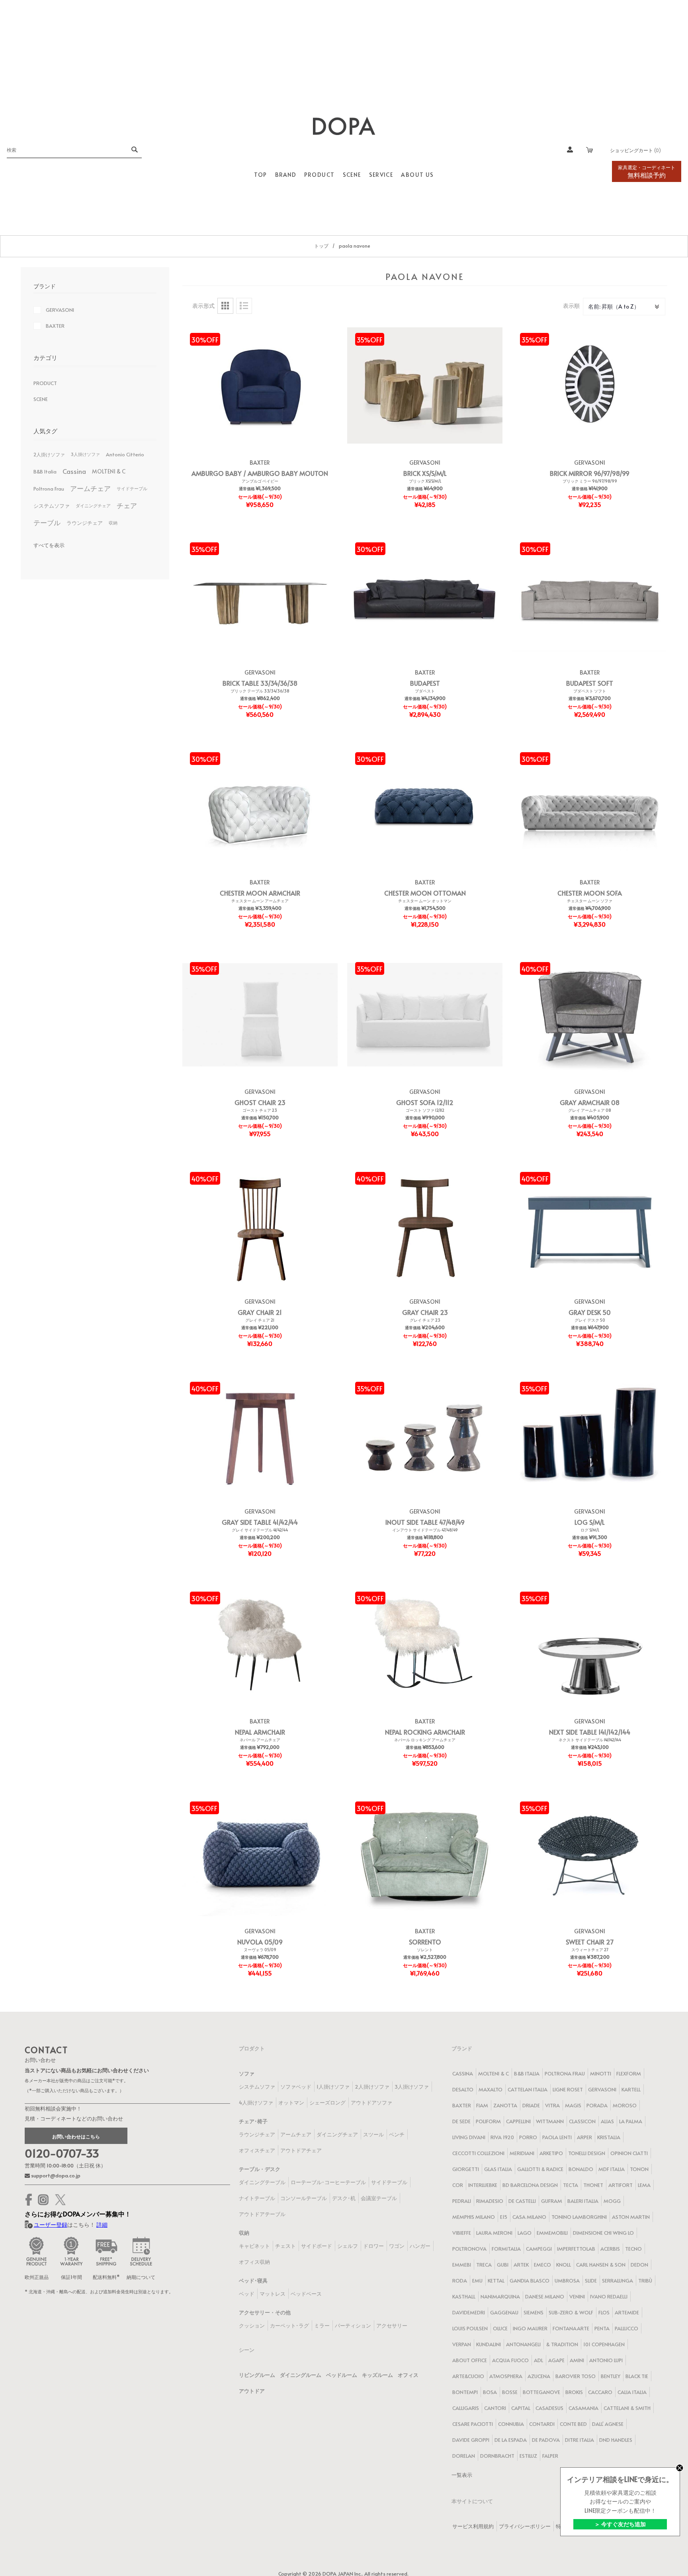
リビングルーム (257, 2375)
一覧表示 (462, 2475)
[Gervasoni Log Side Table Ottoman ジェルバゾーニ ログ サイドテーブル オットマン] (590, 1434)
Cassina (74, 471)
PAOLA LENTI (557, 2137)
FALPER (550, 2456)
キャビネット (254, 2246)
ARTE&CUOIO (468, 2376)
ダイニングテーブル (262, 2182)
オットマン (291, 2103)
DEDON (639, 2265)
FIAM (482, 2105)
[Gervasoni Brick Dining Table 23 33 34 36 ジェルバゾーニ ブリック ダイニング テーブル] (260, 595)
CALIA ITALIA (632, 2392)
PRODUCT (45, 383)
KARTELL (631, 2089)
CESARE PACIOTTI (473, 2424)
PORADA (597, 2105)
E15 (504, 2217)
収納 (113, 523)
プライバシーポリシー (525, 2526)
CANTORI (495, 2408)
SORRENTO (425, 1942)
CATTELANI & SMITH (627, 2408)
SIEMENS (534, 2312)
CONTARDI (542, 2424)
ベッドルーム (342, 2375)
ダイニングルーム (301, 2375)
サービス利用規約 (473, 2526)
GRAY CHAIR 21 (260, 1312)
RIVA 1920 (502, 2137)
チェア (127, 506)
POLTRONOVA (469, 2249)
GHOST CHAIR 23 (260, 1102)
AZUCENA (539, 2376)
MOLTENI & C (109, 471)
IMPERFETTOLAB (576, 2249)
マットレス (273, 2294)
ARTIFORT (621, 2185)
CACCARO (600, 2392)
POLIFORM (488, 2121)
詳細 (102, 2225)
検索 (134, 150)
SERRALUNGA (618, 2281)
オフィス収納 (254, 2262)
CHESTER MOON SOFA (590, 893)
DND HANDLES (616, 2440)
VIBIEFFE (462, 2233)
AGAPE (556, 2360)
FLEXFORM (629, 2073)
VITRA (552, 2105)
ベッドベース (306, 2294)
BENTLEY (611, 2376)
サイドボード (317, 2246)
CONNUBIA (511, 2424)
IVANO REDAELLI (609, 2296)
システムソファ (52, 506)
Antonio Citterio (125, 454)
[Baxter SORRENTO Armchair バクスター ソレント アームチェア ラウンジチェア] (425, 1854)
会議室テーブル (379, 2198)
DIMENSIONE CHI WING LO (603, 2233)
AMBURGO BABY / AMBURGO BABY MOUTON (260, 473)
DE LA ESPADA (511, 2440)
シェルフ (348, 2246)
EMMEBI (462, 2265)
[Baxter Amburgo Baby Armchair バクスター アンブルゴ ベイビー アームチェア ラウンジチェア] (260, 385)
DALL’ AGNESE (608, 2424)
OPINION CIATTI (629, 2153)
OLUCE (500, 2328)
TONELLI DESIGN (587, 2153)
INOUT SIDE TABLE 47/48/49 (425, 1522)
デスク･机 (344, 2198)
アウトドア (252, 2391)
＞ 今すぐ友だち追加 (620, 2524)
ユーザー (570, 150)
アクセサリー (392, 2326)
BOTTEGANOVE (541, 2392)
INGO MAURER (530, 2328)
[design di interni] (590, 1015)
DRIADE (531, 2105)
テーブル (47, 523)
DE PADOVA (546, 2440)
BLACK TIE (637, 2376)
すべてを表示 (49, 545)
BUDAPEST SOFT (590, 683)
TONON (639, 2169)
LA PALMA (631, 2121)
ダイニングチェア (93, 506)
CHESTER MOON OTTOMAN (425, 893)
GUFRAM (552, 2201)
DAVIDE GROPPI (471, 2440)
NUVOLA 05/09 (260, 1942)
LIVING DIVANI (469, 2137)
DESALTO (463, 2089)
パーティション (353, 2326)
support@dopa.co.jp (55, 2175)
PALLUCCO (626, 2328)
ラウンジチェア (85, 523)
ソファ (247, 2073)
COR (458, 2185)
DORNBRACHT (497, 2456)
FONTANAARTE (571, 2328)
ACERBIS (610, 2249)
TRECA (484, 2265)
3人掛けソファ (85, 454)
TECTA (571, 2185)
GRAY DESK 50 (590, 1312)
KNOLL (564, 2265)
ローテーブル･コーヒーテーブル (328, 2182)
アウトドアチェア (301, 2150)
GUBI (503, 2265)
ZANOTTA (505, 2105)
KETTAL (496, 2281)
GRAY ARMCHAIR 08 (590, 1102)
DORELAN (464, 2456)
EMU (477, 2281)
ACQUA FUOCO (510, 2360)
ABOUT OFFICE (470, 2360)
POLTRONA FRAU (565, 2073)
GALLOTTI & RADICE (540, 2169)
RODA (460, 2281)
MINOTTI (601, 2073)
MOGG (612, 2201)
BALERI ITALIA (583, 2201)
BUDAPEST (425, 683)
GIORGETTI (466, 2169)
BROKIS (574, 2392)
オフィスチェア (257, 2150)
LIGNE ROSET (568, 2089)
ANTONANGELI (523, 2344)
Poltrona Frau (49, 489)
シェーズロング (327, 2103)
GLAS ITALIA (498, 2169)
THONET (593, 2185)
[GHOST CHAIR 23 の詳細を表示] (260, 1015)
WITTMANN (550, 2121)
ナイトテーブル (257, 2198)
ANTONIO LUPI (606, 2360)
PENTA (602, 2328)
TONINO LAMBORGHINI (579, 2217)
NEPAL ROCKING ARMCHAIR (425, 1732)
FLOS (604, 2312)
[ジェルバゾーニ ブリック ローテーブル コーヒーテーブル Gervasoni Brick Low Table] (425, 385)
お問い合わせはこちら (76, 2136)
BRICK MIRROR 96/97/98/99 (590, 473)
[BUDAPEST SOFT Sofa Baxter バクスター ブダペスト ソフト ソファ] (590, 595)
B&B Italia (45, 471)
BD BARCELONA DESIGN (530, 2185)
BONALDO (581, 2169)
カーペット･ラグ (289, 2326)
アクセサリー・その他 (265, 2312)
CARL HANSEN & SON (601, 2265)
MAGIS (573, 2105)
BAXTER (260, 463)
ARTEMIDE (627, 2312)
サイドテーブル (132, 488)
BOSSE (510, 2392)
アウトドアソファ (371, 2103)
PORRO (528, 2137)
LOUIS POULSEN (470, 2328)
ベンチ (397, 2134)
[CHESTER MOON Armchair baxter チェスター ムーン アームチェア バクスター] (260, 805)
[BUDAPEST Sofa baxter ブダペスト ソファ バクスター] (425, 595)
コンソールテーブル (304, 2198)
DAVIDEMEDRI (469, 2312)
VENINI (577, 2296)
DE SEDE (461, 2121)
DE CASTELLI (522, 2201)
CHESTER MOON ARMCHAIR (260, 893)
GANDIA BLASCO (530, 2281)
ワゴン (397, 2246)
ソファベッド (296, 2087)
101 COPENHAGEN (604, 2344)
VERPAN (462, 2344)
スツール (373, 2134)
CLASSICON (582, 2121)
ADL (538, 2360)
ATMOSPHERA (506, 2376)
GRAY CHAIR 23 (425, 1312)
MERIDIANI (522, 2153)
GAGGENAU (504, 2312)
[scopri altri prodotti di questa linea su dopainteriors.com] (590, 385)
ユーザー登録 (51, 2225)
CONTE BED (573, 2424)
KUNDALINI (489, 2344)
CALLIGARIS (466, 2408)
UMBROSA (567, 2281)
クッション (252, 2326)
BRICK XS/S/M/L (425, 473)
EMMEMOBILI (552, 2233)
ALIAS (607, 2121)
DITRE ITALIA (580, 2440)
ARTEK (521, 2265)
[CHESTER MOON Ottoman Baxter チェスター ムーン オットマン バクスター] (425, 805)
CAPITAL (521, 2408)
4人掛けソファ (256, 2103)
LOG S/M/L (590, 1522)
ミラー (322, 2326)
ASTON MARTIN (631, 2217)
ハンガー (420, 2246)
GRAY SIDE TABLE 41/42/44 (260, 1522)
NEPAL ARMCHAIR (260, 1732)
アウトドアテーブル (262, 2214)
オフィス (408, 2375)
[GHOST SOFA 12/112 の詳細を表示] (425, 1015)
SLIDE (591, 2281)
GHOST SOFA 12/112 (425, 1102)
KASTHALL (464, 2296)
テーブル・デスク (260, 2169)
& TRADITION (562, 2344)
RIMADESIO (490, 2201)
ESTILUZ (528, 2456)
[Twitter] (60, 2200)
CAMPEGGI (539, 2249)
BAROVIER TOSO (576, 2376)
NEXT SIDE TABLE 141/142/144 (590, 1732)
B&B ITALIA (527, 2073)
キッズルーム (377, 2375)
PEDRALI (462, 2201)
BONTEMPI (465, 2392)
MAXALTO (491, 2089)
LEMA (644, 2185)
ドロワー (373, 2246)
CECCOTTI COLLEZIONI (478, 2153)
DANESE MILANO (545, 2296)
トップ (321, 246)
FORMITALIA (506, 2249)
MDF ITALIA (612, 2169)
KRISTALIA (609, 2137)
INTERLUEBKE (483, 2185)
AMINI (577, 2360)
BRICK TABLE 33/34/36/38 (260, 683)
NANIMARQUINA (500, 2296)
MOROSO (625, 2105)
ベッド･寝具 (253, 2281)
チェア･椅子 (253, 2121)
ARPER (584, 2137)
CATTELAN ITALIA (528, 2089)
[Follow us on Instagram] (43, 2200)
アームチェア (90, 488)
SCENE (41, 399)
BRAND (286, 175)
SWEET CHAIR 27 (590, 1942)
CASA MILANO (529, 2217)
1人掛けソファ (333, 2087)
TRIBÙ (645, 2281)
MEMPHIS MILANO (474, 2217)
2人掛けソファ (49, 454)
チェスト (285, 2246)
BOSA (490, 2392)
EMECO (542, 2265)
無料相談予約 (647, 172)
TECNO (633, 2249)
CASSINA (463, 2073)
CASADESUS (549, 2408)
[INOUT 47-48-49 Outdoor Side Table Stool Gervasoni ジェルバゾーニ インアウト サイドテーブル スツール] (425, 1434)
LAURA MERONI (494, 2233)
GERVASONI (425, 463)
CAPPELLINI (518, 2121)
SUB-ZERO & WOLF (571, 2312)
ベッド (247, 2294)
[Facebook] (29, 2200)
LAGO (525, 2233)
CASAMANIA (583, 2408)
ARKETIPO (551, 2153)
